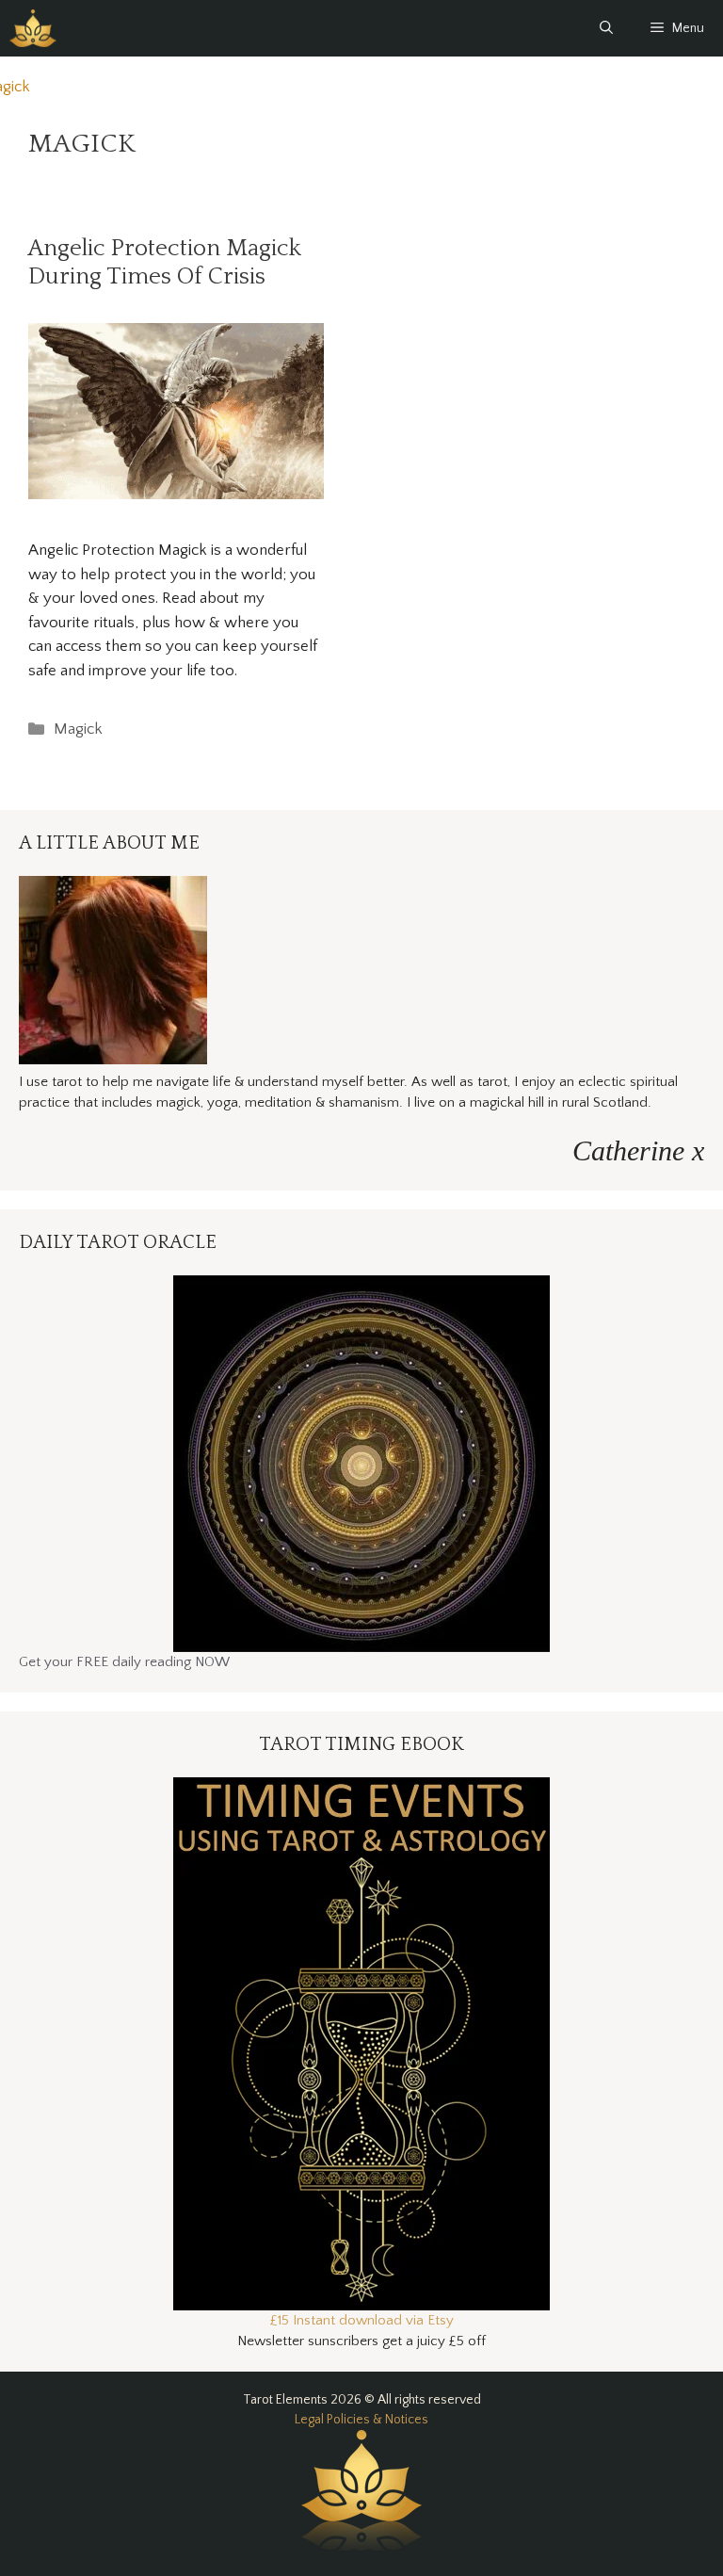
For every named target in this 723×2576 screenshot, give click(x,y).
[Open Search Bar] (606, 28)
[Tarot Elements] (33, 28)
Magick (78, 729)
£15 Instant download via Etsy (362, 2320)
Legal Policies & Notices (361, 2420)
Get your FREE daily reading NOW (124, 1662)
